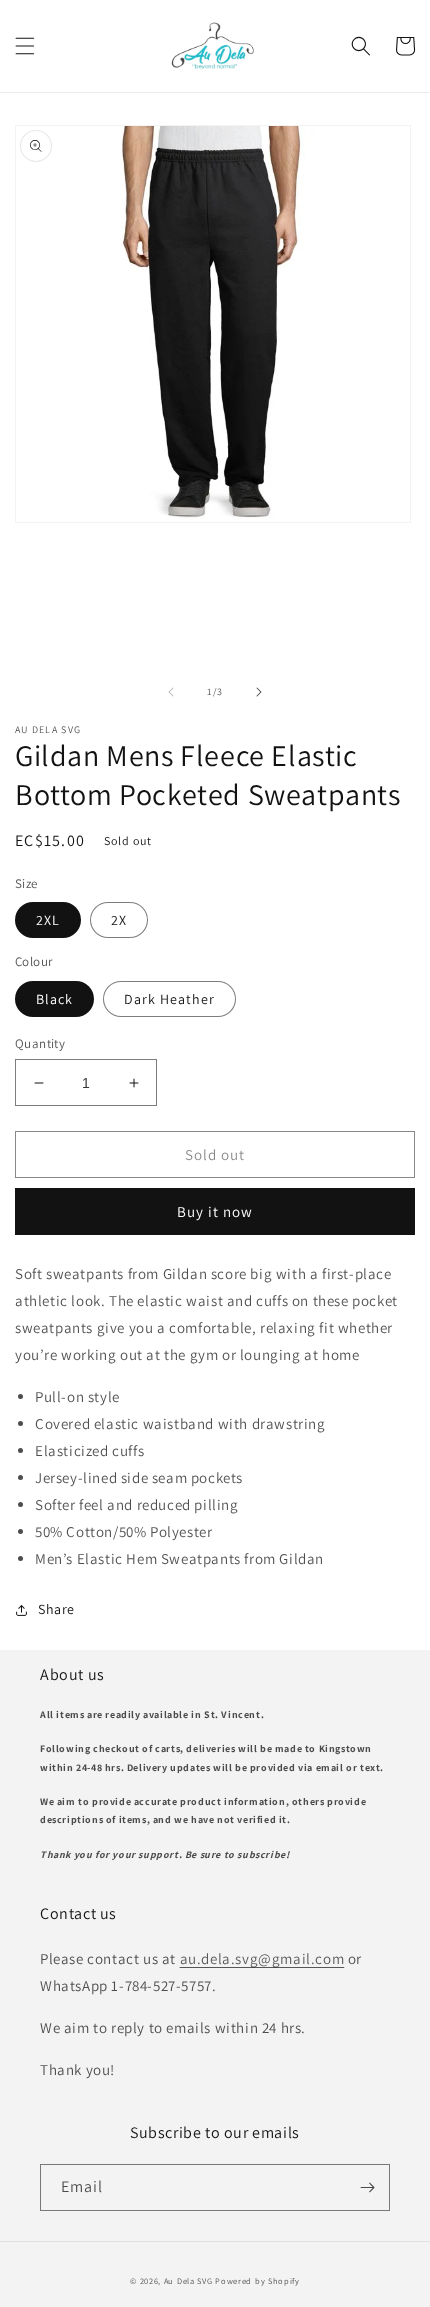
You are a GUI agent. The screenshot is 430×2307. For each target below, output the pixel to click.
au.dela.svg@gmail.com (262, 1958)
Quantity (40, 1043)
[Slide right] (259, 692)
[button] (25, 46)
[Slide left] (171, 692)
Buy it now (215, 1211)
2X (119, 920)
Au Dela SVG (188, 2280)
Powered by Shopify (257, 2280)
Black (54, 999)
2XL (48, 920)
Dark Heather (169, 999)
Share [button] (56, 1609)
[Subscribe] (367, 2187)
